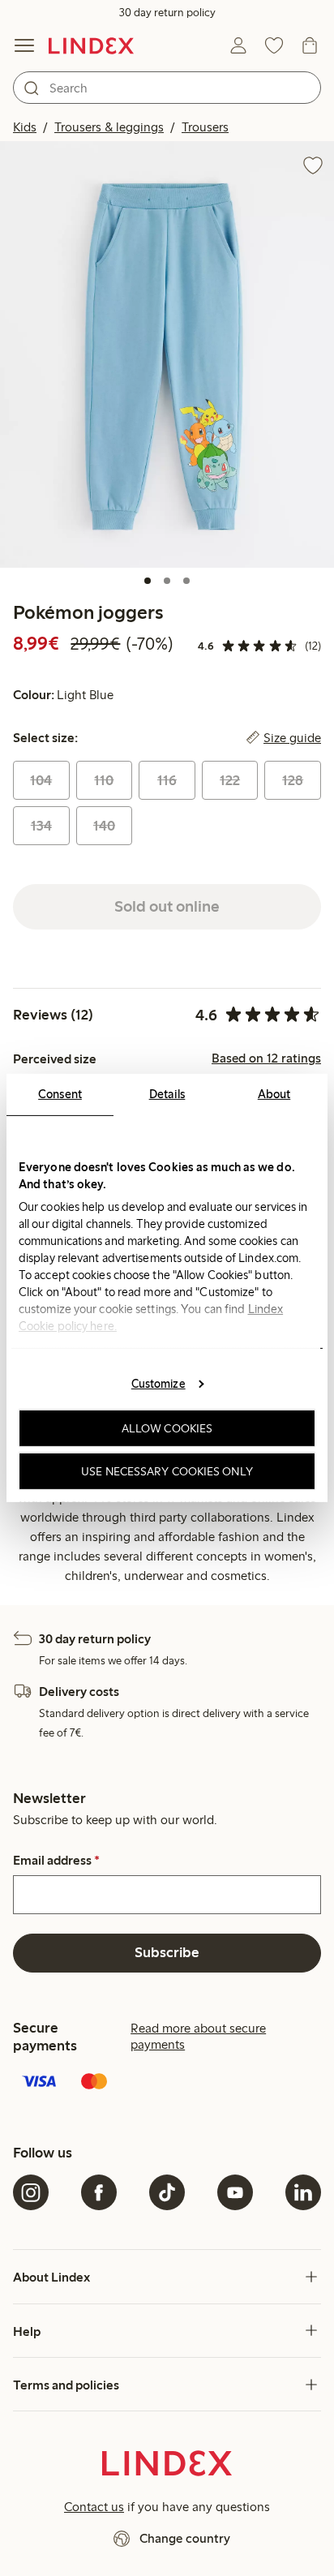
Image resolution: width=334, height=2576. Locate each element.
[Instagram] (31, 2192)
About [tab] (274, 1094)
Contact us (94, 2507)
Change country (185, 2538)
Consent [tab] (60, 1094)
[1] (148, 581)
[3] (186, 581)
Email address (56, 1861)
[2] (167, 581)
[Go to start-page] (91, 45)
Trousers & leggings (109, 127)
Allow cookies (167, 1428)
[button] (167, 354)
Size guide (292, 738)
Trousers (205, 127)
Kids (25, 127)
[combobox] (167, 88)
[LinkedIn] (303, 2192)
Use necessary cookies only (167, 1471)
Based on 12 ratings (266, 1058)
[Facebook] (99, 2192)
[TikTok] (167, 2192)
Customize (158, 1383)
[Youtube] (235, 2192)
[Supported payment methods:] (167, 2083)
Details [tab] (167, 1094)
